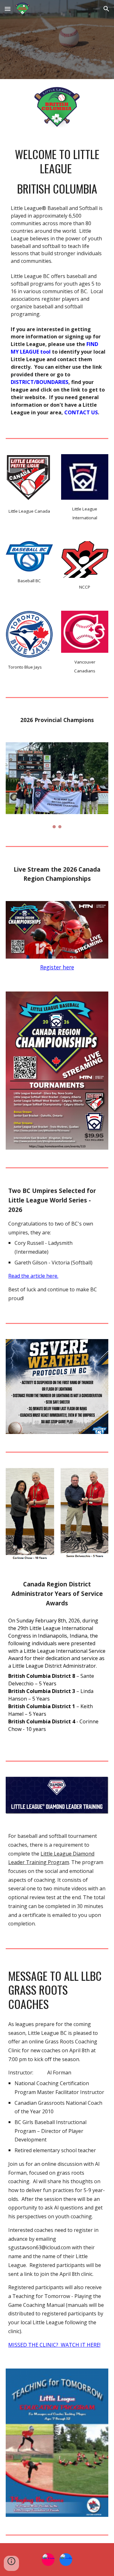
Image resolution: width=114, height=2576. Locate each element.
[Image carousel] (57, 785)
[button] (8, 9)
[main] (57, 171)
